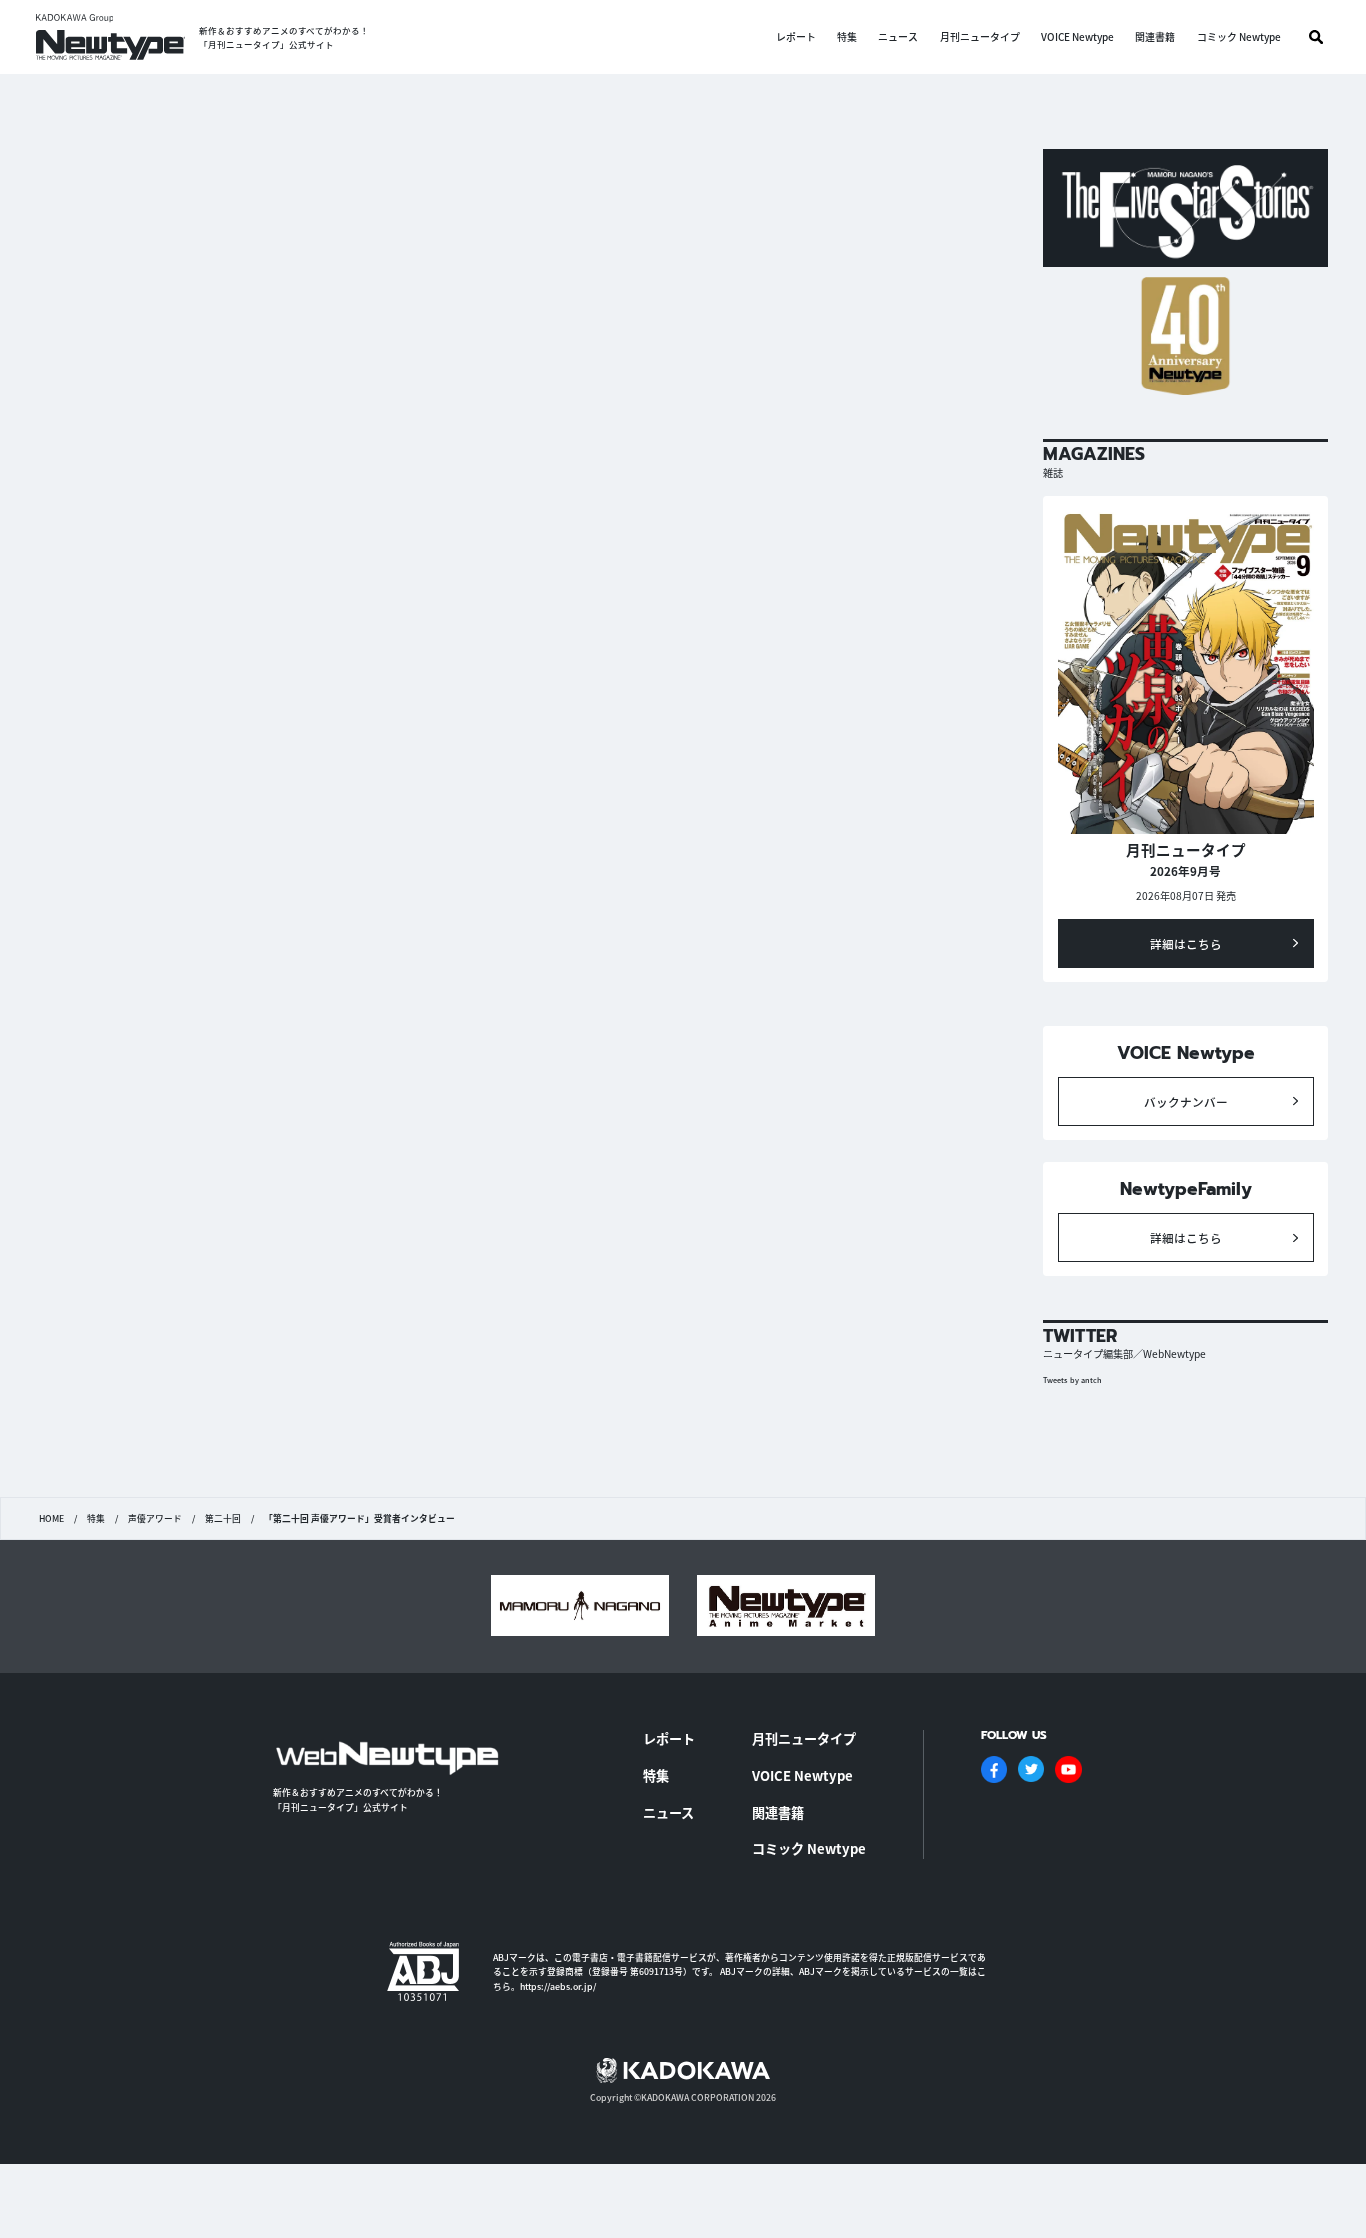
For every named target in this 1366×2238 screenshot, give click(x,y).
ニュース (898, 37)
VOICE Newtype (1077, 37)
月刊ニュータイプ (980, 37)
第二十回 (223, 1519)
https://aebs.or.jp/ (558, 1986)
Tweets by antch (1072, 1380)
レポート (796, 37)
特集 (847, 37)
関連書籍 (1155, 37)
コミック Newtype (1239, 37)
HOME (51, 1519)
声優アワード (155, 1519)
